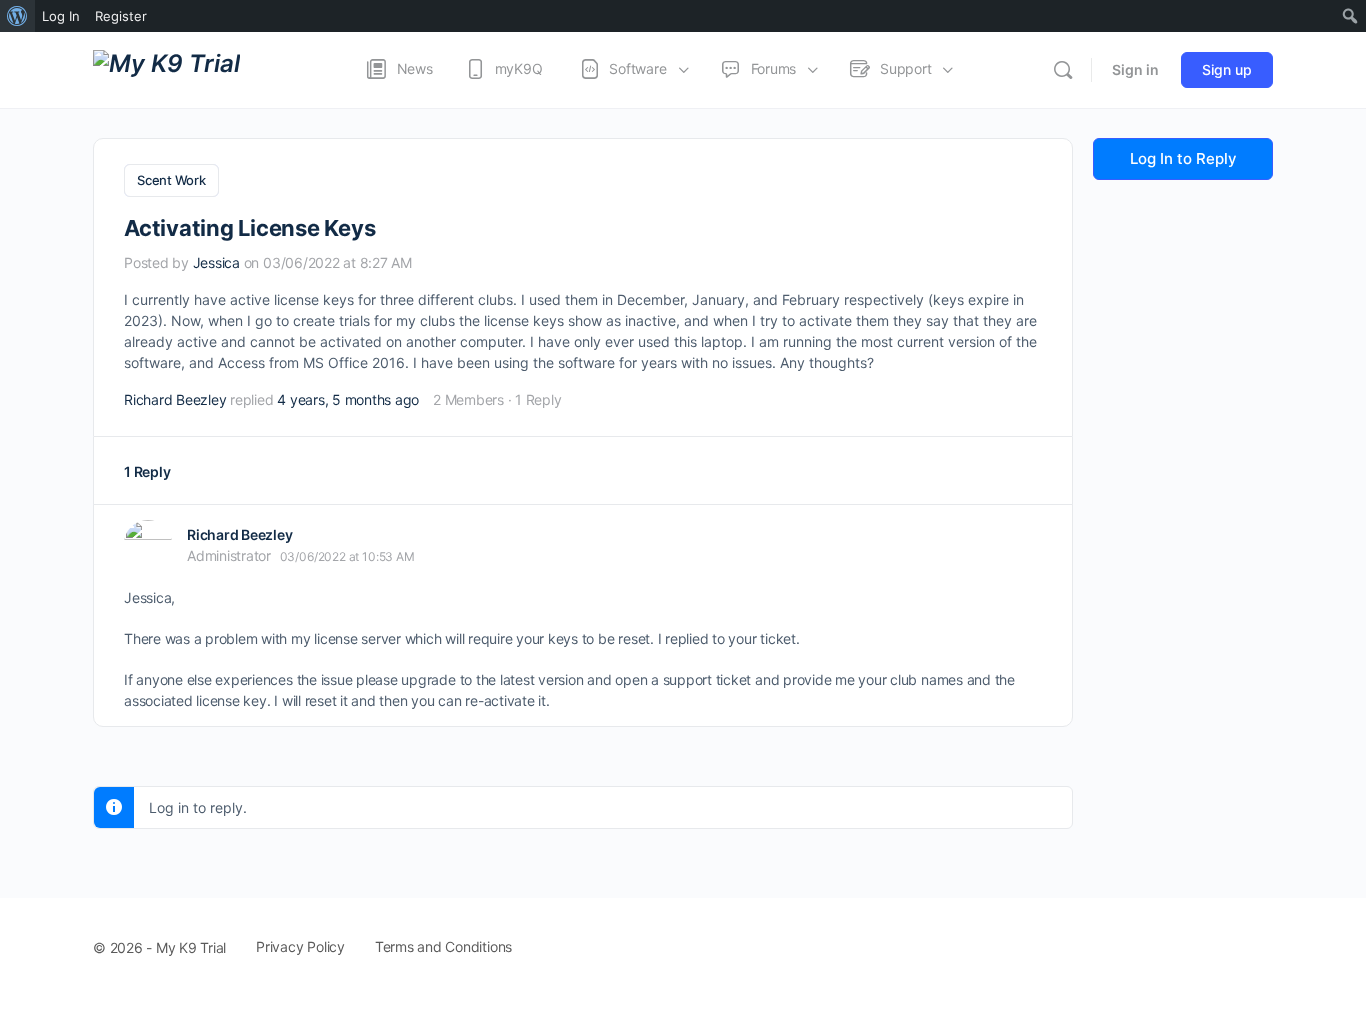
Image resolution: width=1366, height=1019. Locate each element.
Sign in (1135, 69)
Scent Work (171, 180)
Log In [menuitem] (61, 16)
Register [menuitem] (121, 16)
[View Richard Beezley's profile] (148, 544)
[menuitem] (17, 16)
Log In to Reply (1183, 158)
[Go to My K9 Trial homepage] (166, 68)
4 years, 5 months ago (348, 399)
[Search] (1063, 70)
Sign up (1227, 69)
